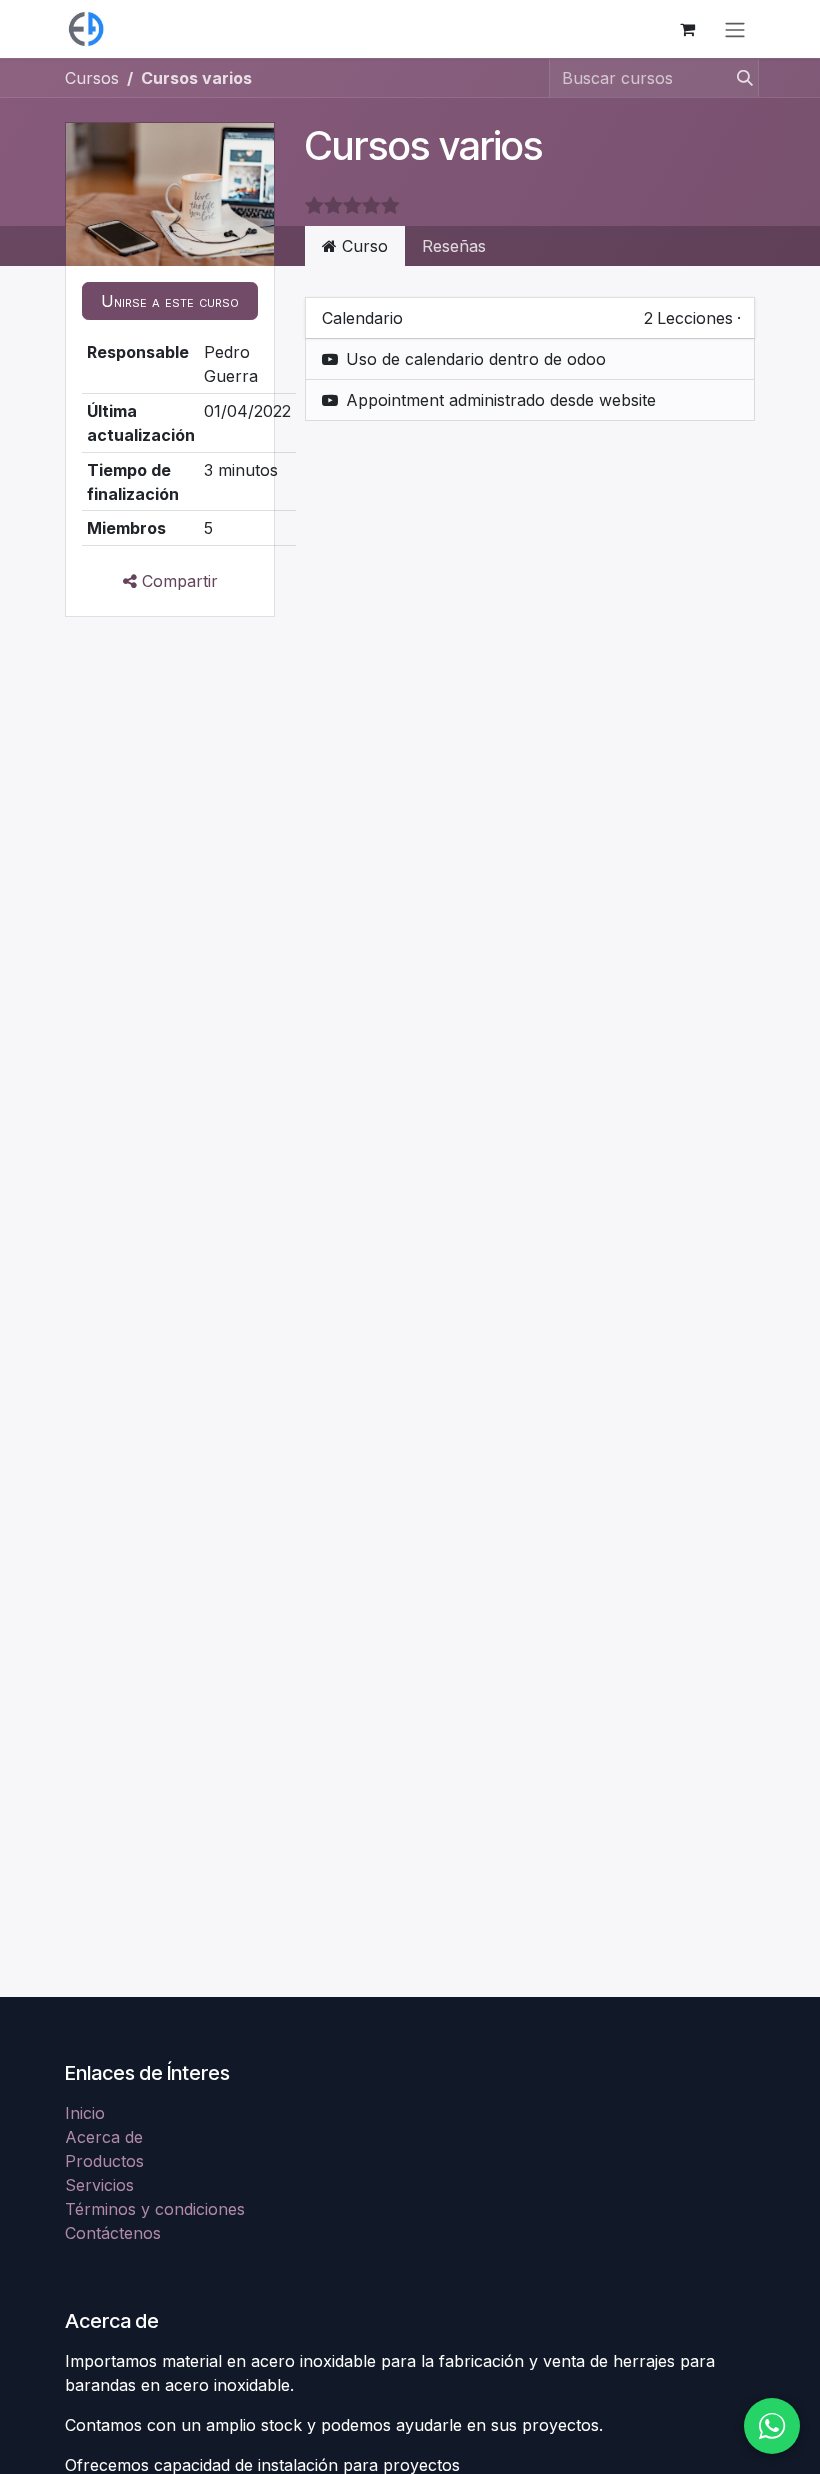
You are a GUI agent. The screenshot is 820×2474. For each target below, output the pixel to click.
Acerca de (104, 2137)
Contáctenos (113, 2233)
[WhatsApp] (772, 2426)
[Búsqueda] (739, 78)
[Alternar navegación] (735, 29)
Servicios (99, 2185)
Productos (104, 2161)
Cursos (92, 78)
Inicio (85, 2113)
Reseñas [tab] (454, 246)
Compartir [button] (177, 581)
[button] (170, 301)
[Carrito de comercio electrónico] (687, 29)
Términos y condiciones (155, 2209)
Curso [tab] (362, 246)
